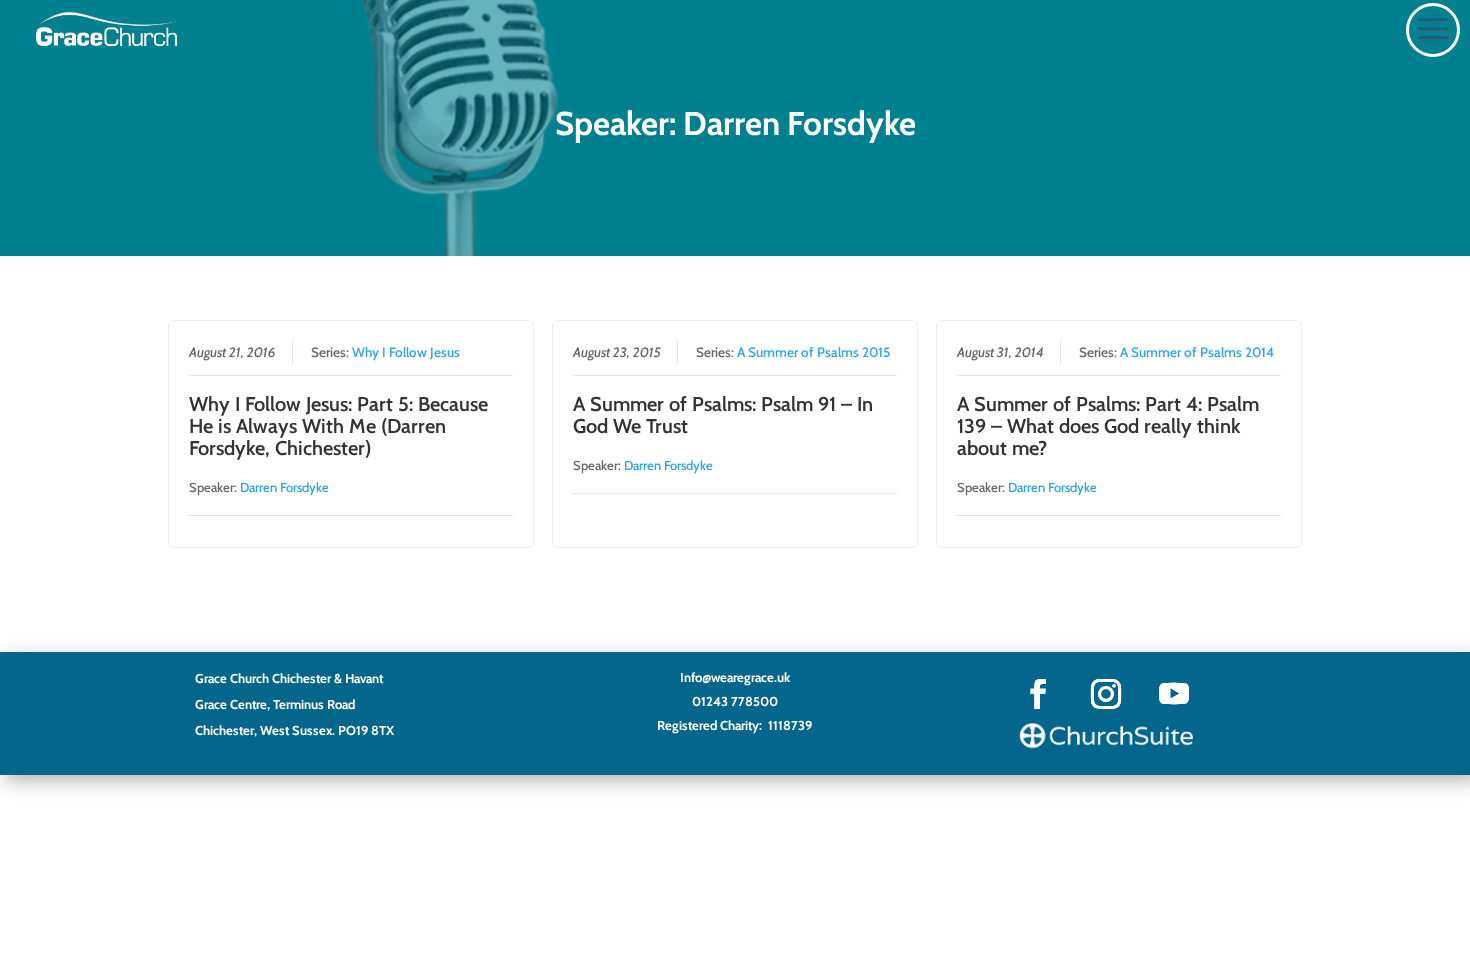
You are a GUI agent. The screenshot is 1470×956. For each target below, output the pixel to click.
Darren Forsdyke (284, 487)
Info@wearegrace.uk (735, 677)
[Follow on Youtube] (1174, 694)
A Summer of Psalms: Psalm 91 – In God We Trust (723, 415)
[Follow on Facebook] (1038, 694)
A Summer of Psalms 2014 (1197, 352)
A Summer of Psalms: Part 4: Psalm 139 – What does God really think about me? (1108, 426)
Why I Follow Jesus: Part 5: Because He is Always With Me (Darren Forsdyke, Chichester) (338, 426)
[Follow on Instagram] (1106, 694)
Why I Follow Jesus (406, 352)
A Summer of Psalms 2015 (813, 352)
